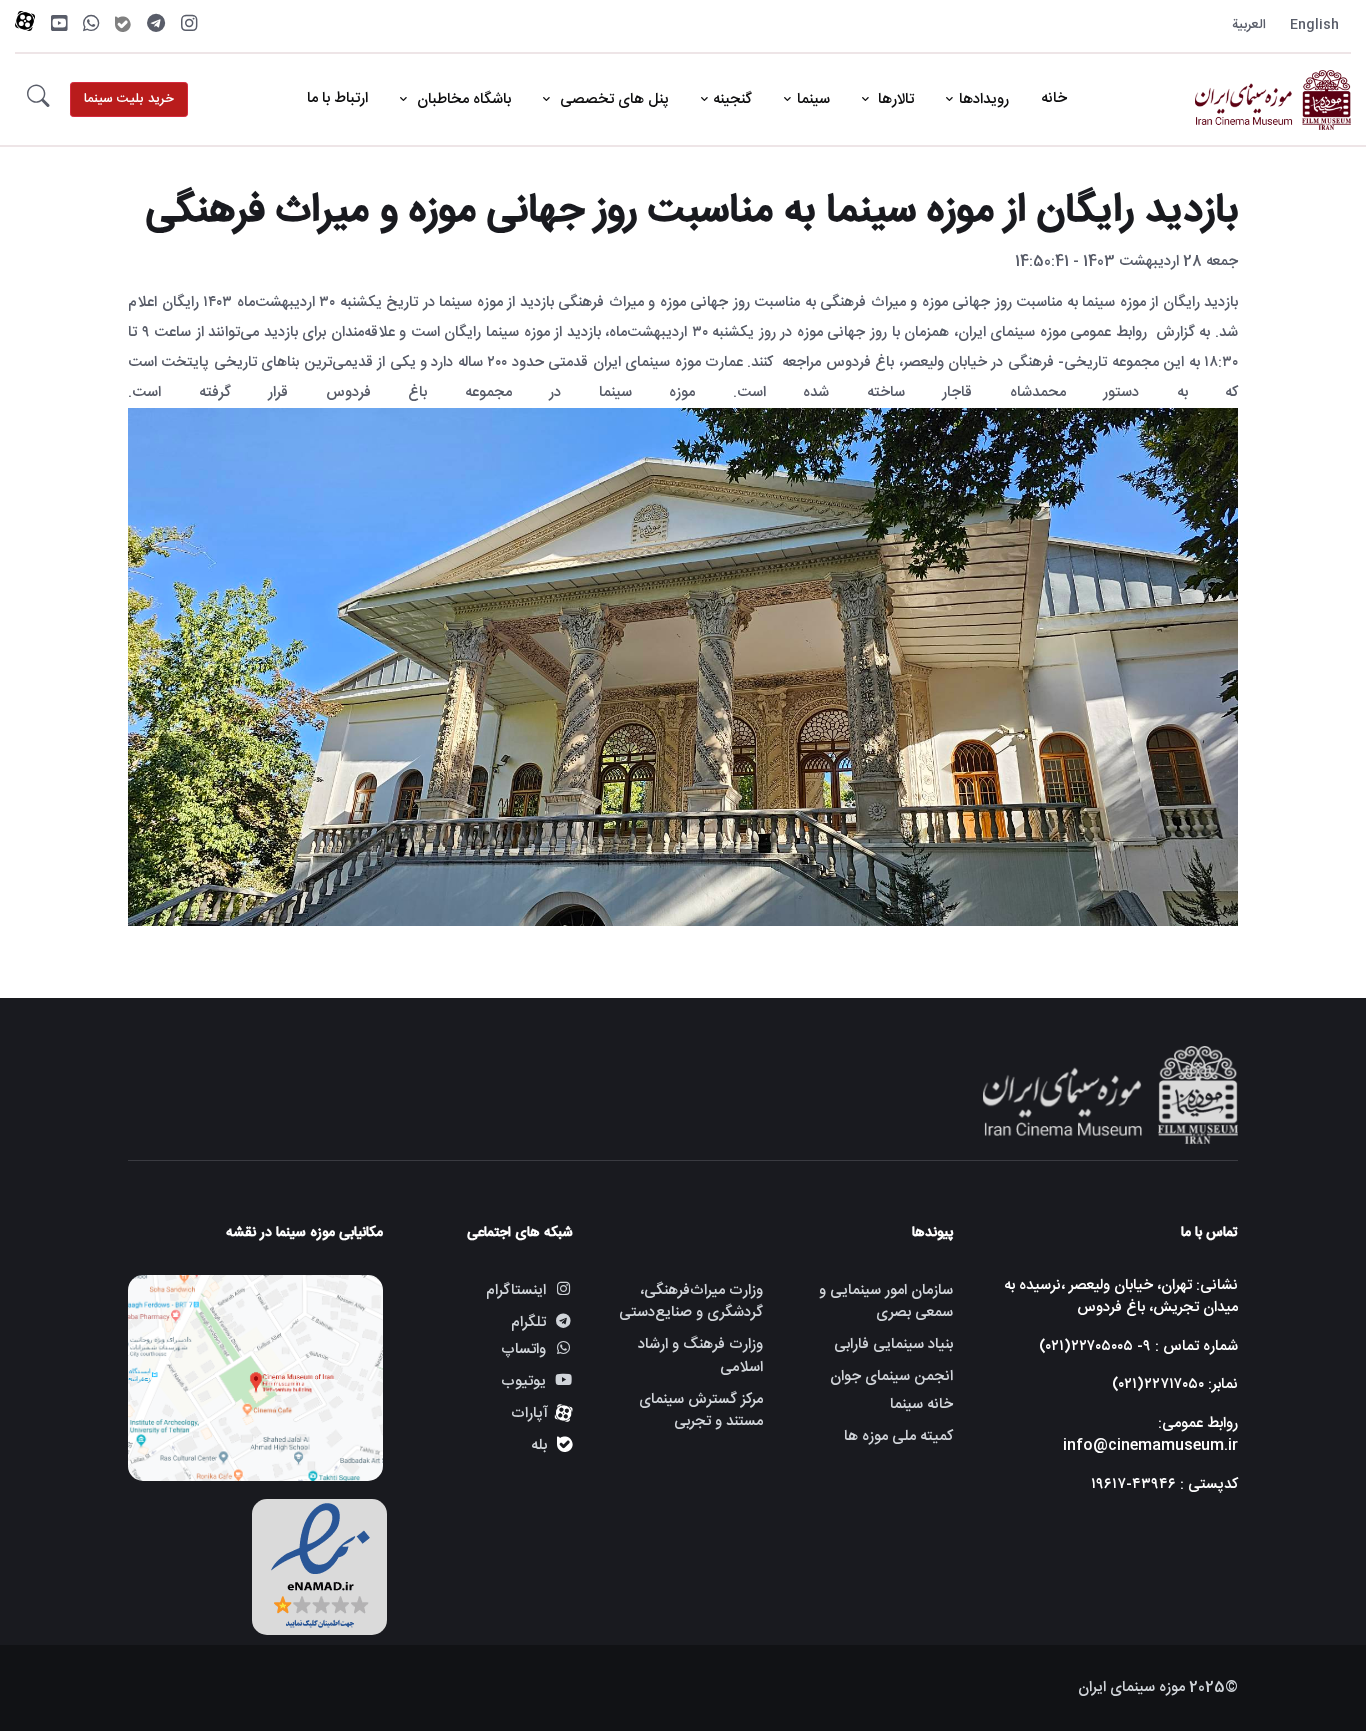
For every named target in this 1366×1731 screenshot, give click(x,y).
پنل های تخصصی (612, 99)
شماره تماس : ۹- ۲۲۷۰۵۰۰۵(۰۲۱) (1138, 1346)
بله (539, 1445)
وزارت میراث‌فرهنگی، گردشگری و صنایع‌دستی (691, 1302)
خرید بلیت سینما (129, 99)
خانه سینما (921, 1405)
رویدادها (984, 99)
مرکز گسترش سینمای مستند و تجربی (701, 1411)
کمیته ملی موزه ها (898, 1436)
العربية (1249, 25)
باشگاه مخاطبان (462, 99)
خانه (1054, 98)
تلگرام (528, 1322)
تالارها (894, 99)
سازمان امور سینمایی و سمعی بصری (886, 1302)
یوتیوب (523, 1381)
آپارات (529, 1413)
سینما (813, 99)
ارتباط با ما (337, 98)
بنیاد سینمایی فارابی (893, 1344)
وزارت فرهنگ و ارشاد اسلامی (700, 1356)
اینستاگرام (516, 1290)
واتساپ (523, 1350)
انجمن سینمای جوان (891, 1376)
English (1314, 25)
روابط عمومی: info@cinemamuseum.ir (1150, 1435)
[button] (38, 100)
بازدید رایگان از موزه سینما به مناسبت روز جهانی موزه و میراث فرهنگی (692, 211)
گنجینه (732, 99)
